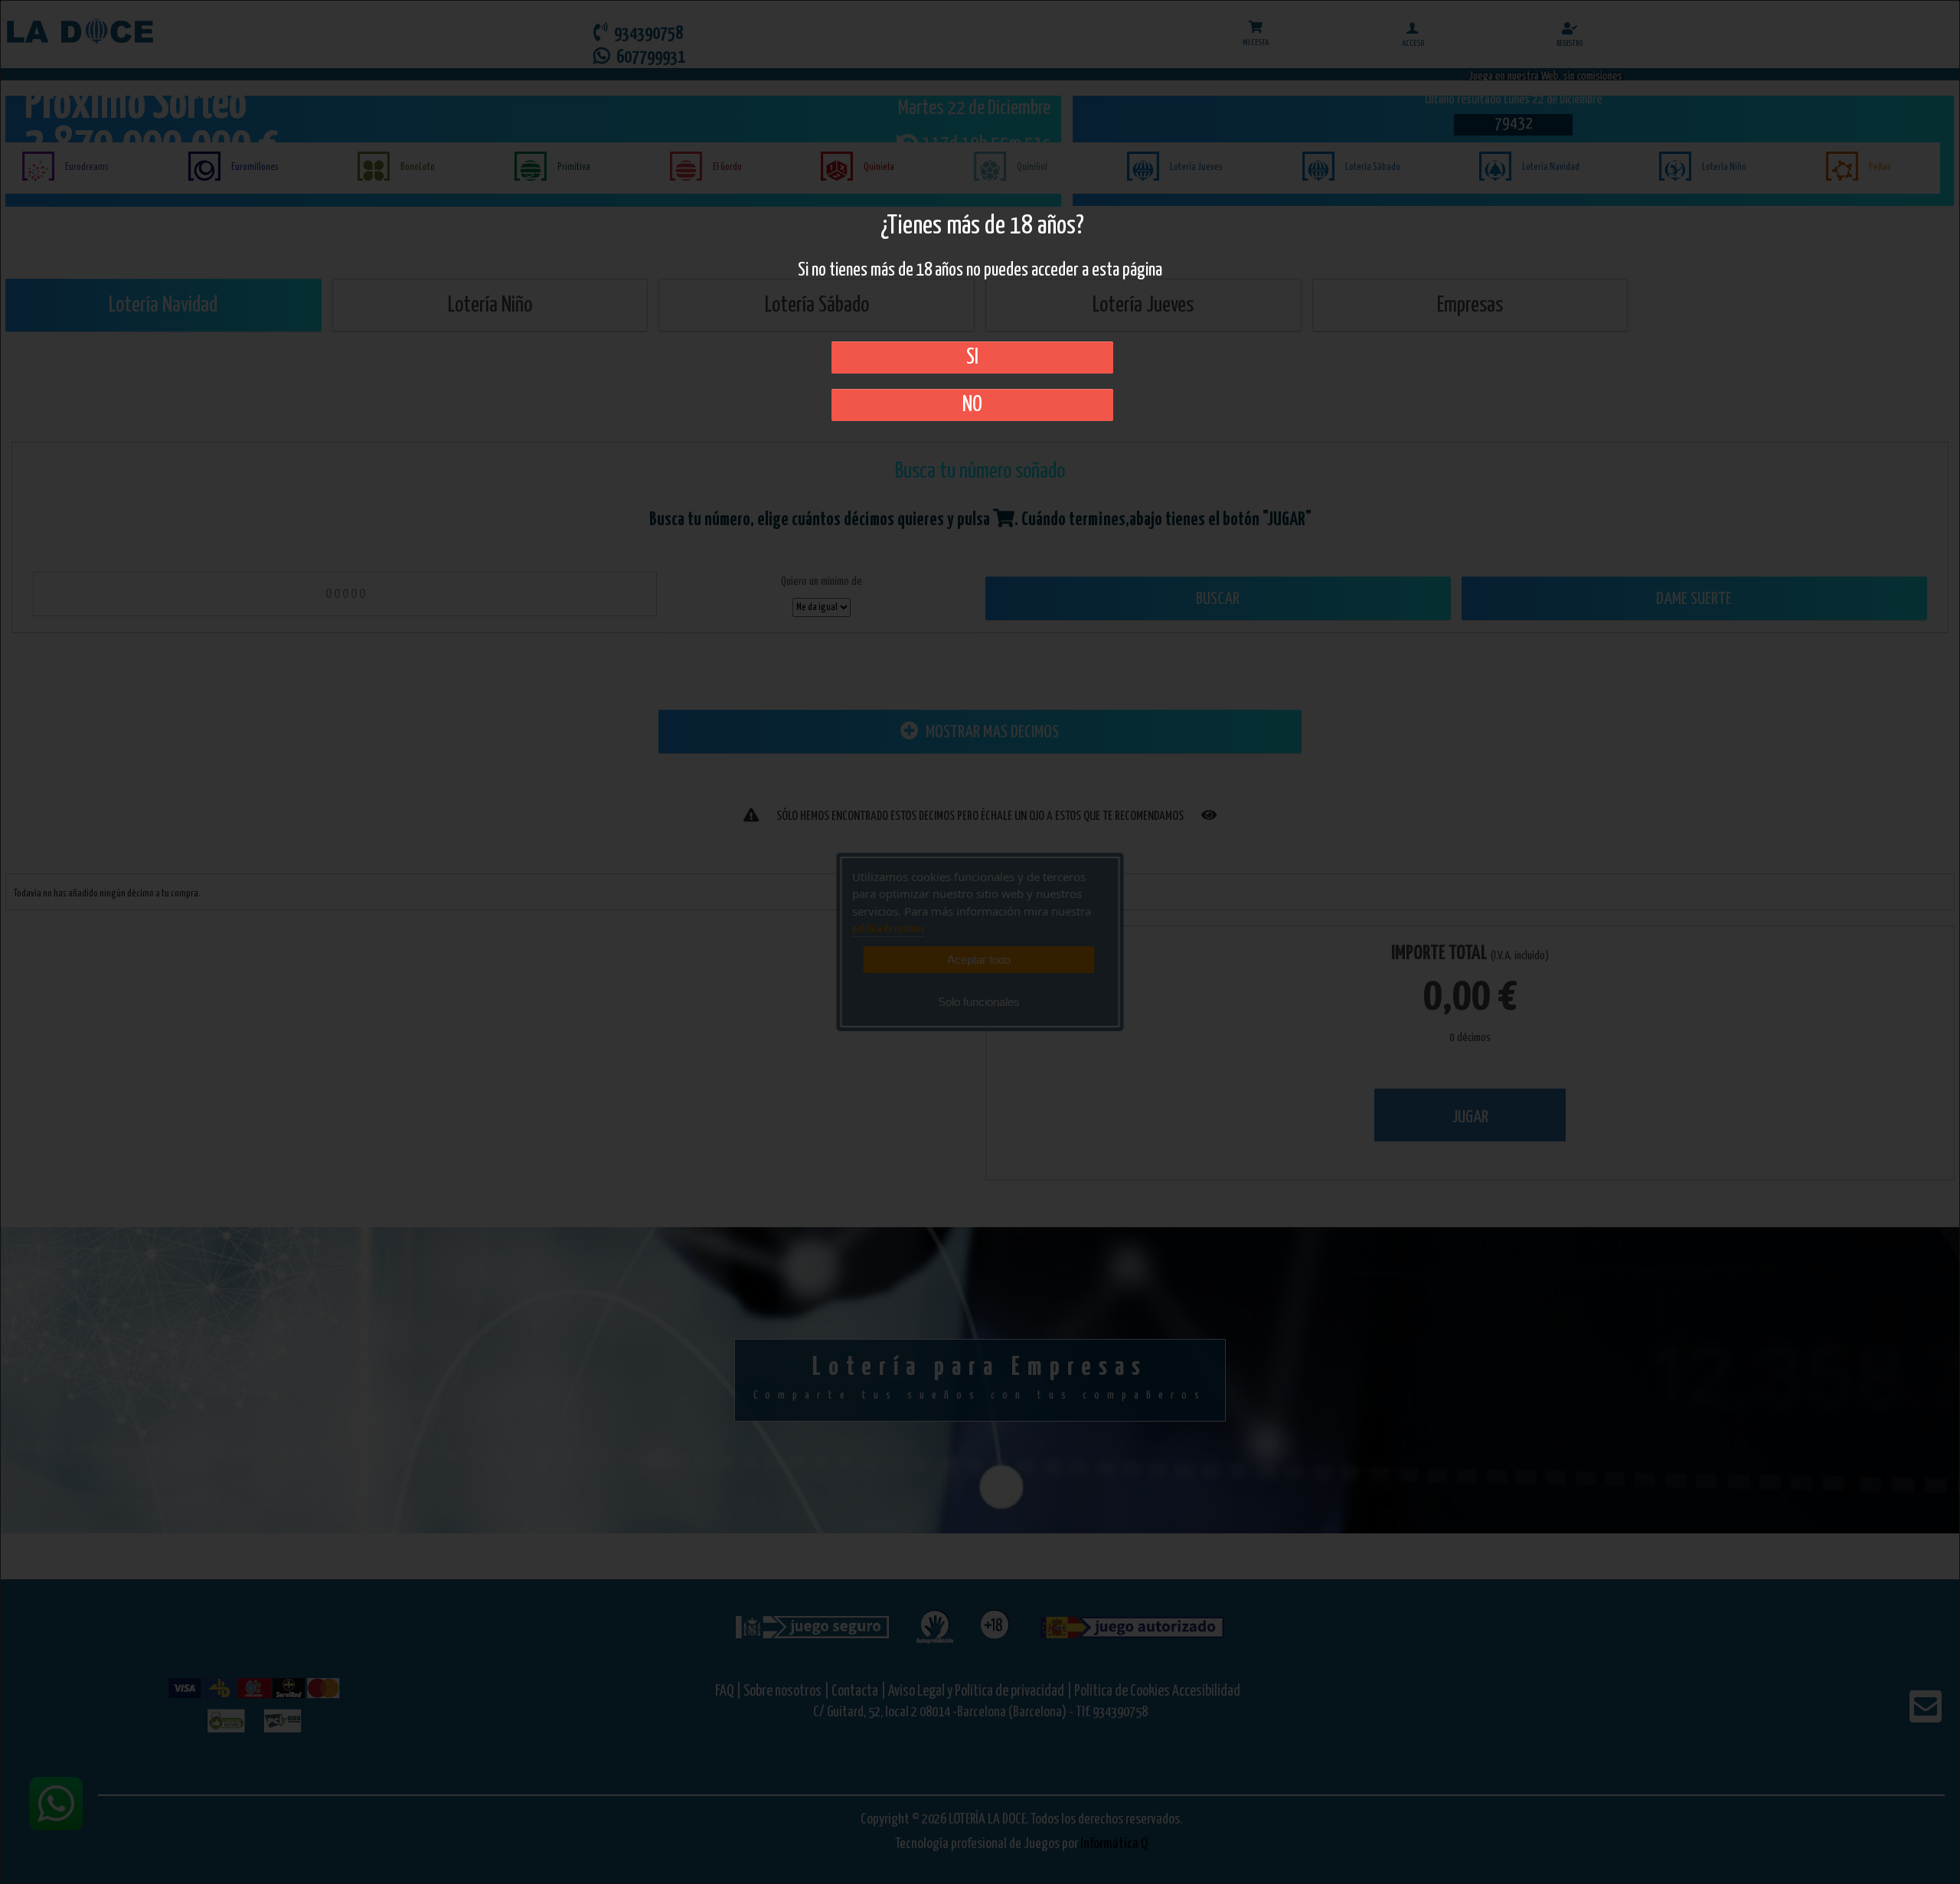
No (972, 405)
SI (972, 358)
